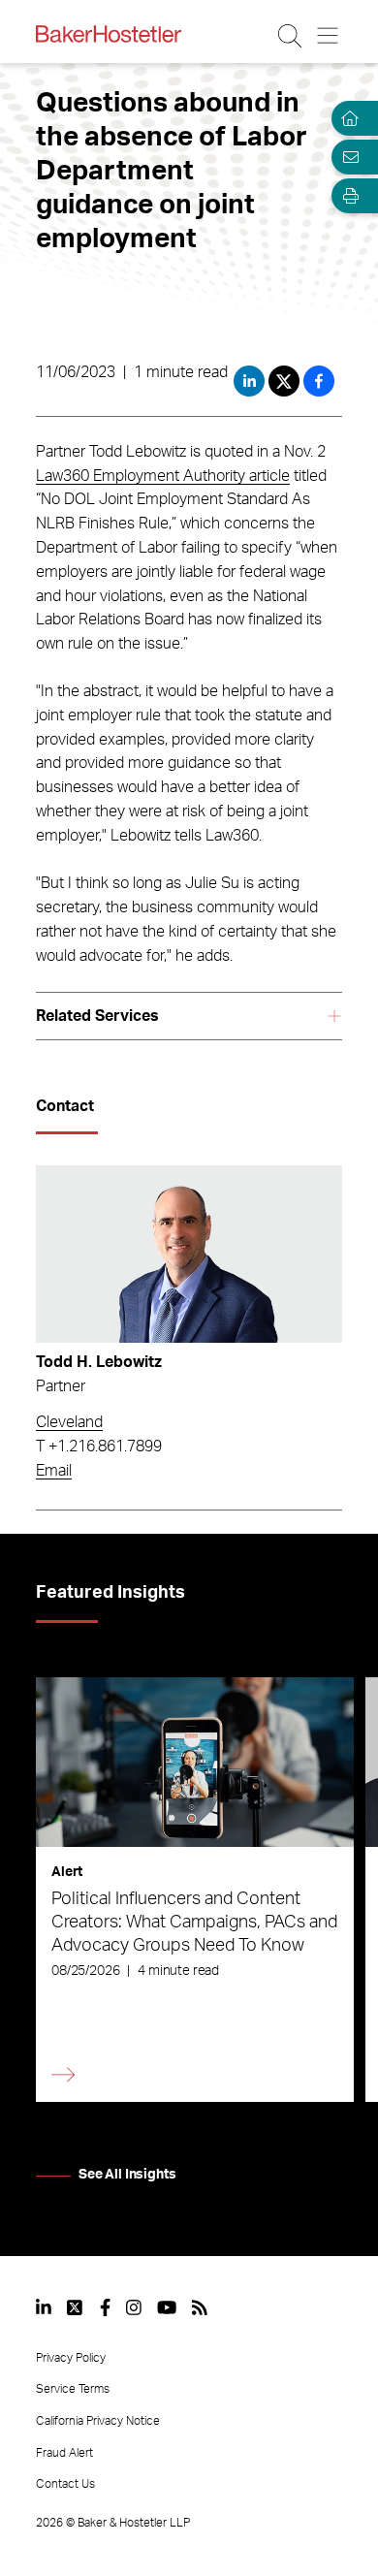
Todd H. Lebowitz (99, 1362)
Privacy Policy (71, 2358)
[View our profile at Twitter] (76, 2307)
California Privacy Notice (98, 2421)
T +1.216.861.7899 (99, 1447)
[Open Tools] (347, 196)
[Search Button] (291, 36)
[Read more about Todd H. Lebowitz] (189, 1254)
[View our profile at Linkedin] (44, 2307)
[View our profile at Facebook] (105, 2307)
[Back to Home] (109, 34)
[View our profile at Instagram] (134, 2307)
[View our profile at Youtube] (167, 2307)
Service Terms (73, 2389)
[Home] (347, 118)
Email (54, 1471)
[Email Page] (347, 157)
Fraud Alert (64, 2453)
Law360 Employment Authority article (163, 476)
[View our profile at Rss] (200, 2307)
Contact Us (65, 2484)
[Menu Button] (329, 36)
